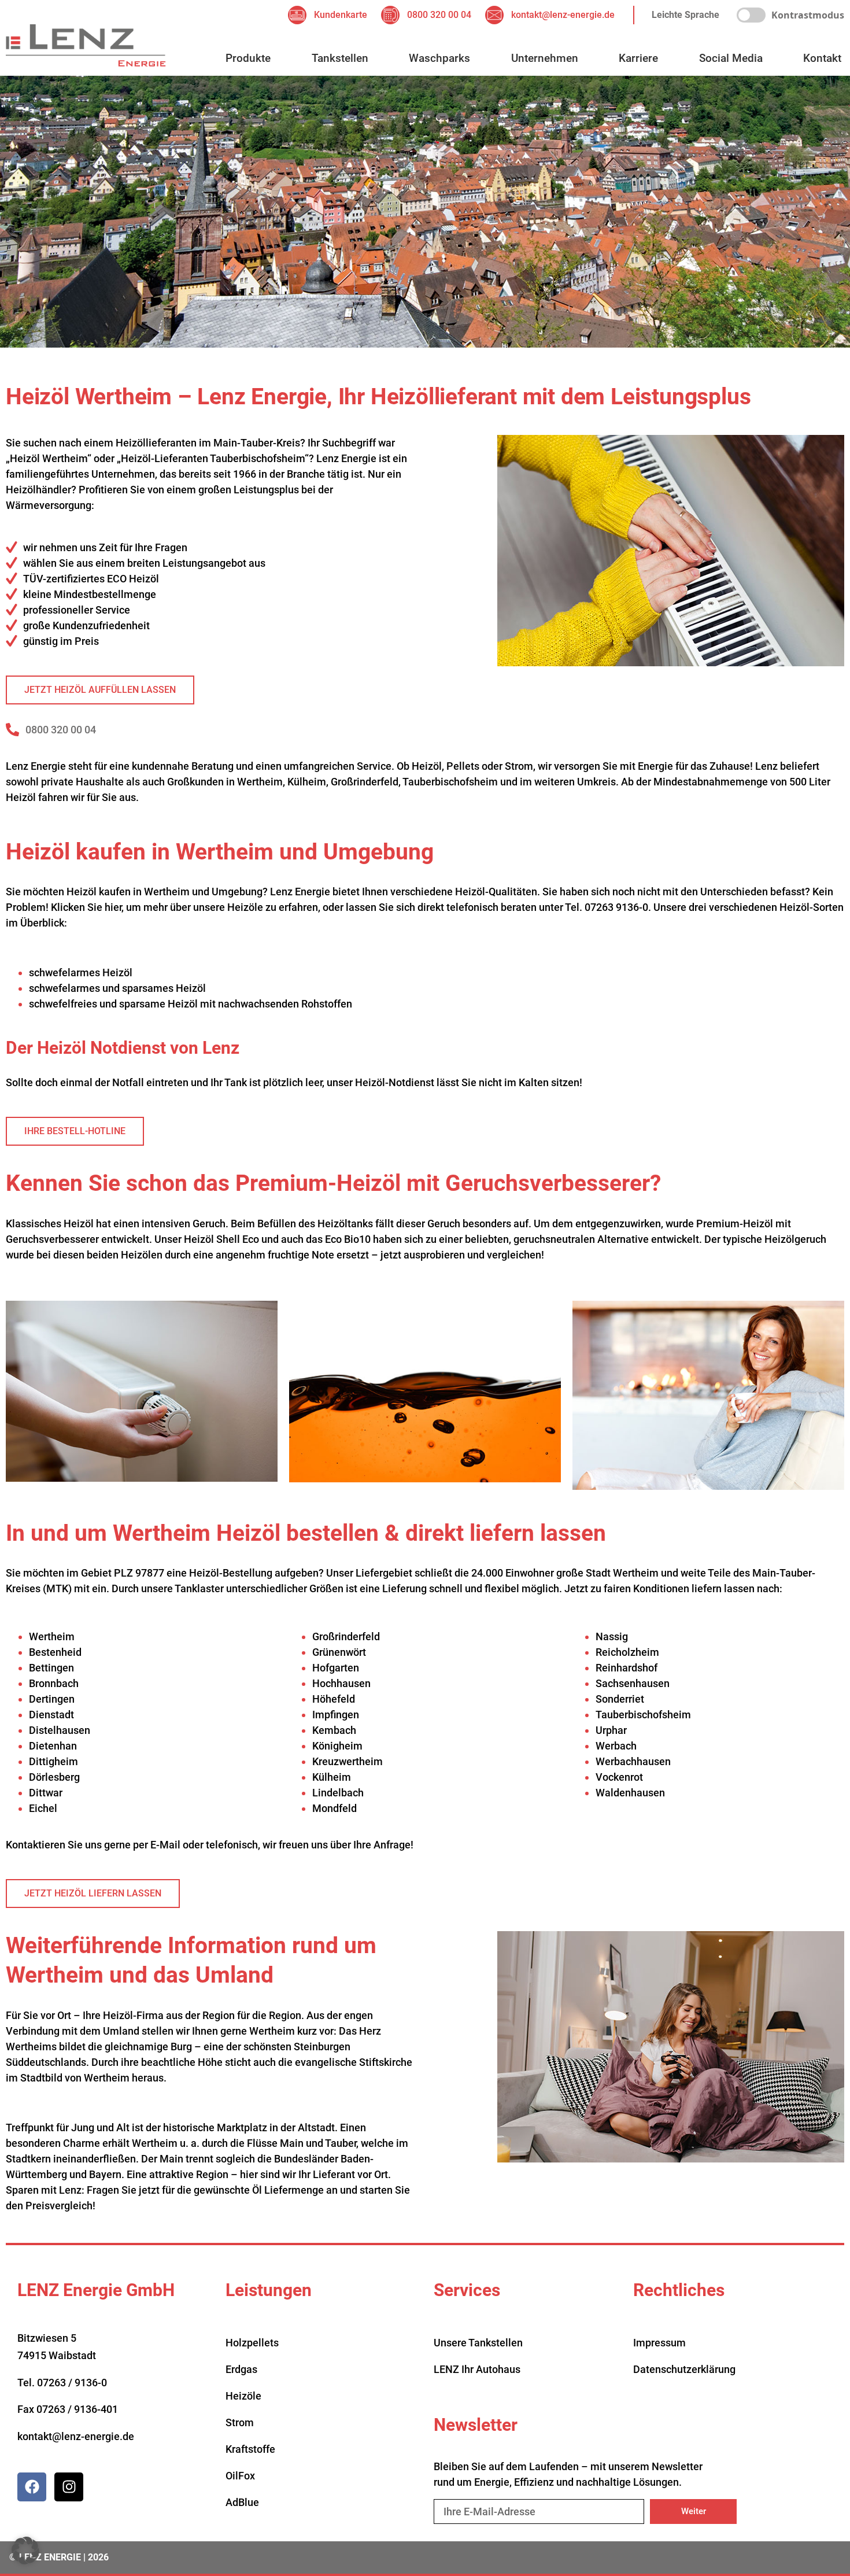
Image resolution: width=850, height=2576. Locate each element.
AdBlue (242, 2502)
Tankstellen (340, 58)
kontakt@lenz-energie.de (76, 2436)
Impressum (659, 2343)
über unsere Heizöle (217, 907)
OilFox (240, 2476)
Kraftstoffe (250, 2449)
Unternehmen (545, 58)
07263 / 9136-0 (72, 2383)
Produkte (248, 58)
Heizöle (243, 2396)
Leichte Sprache (685, 15)
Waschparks (439, 58)
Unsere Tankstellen (478, 2343)
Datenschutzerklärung (684, 2369)
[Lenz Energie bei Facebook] (32, 2487)
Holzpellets (252, 2343)
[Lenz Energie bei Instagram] (69, 2487)
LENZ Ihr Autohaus (477, 2369)
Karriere (638, 58)
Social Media (731, 58)
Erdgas (241, 2369)
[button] (25, 2551)
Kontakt (822, 58)
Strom (240, 2422)
